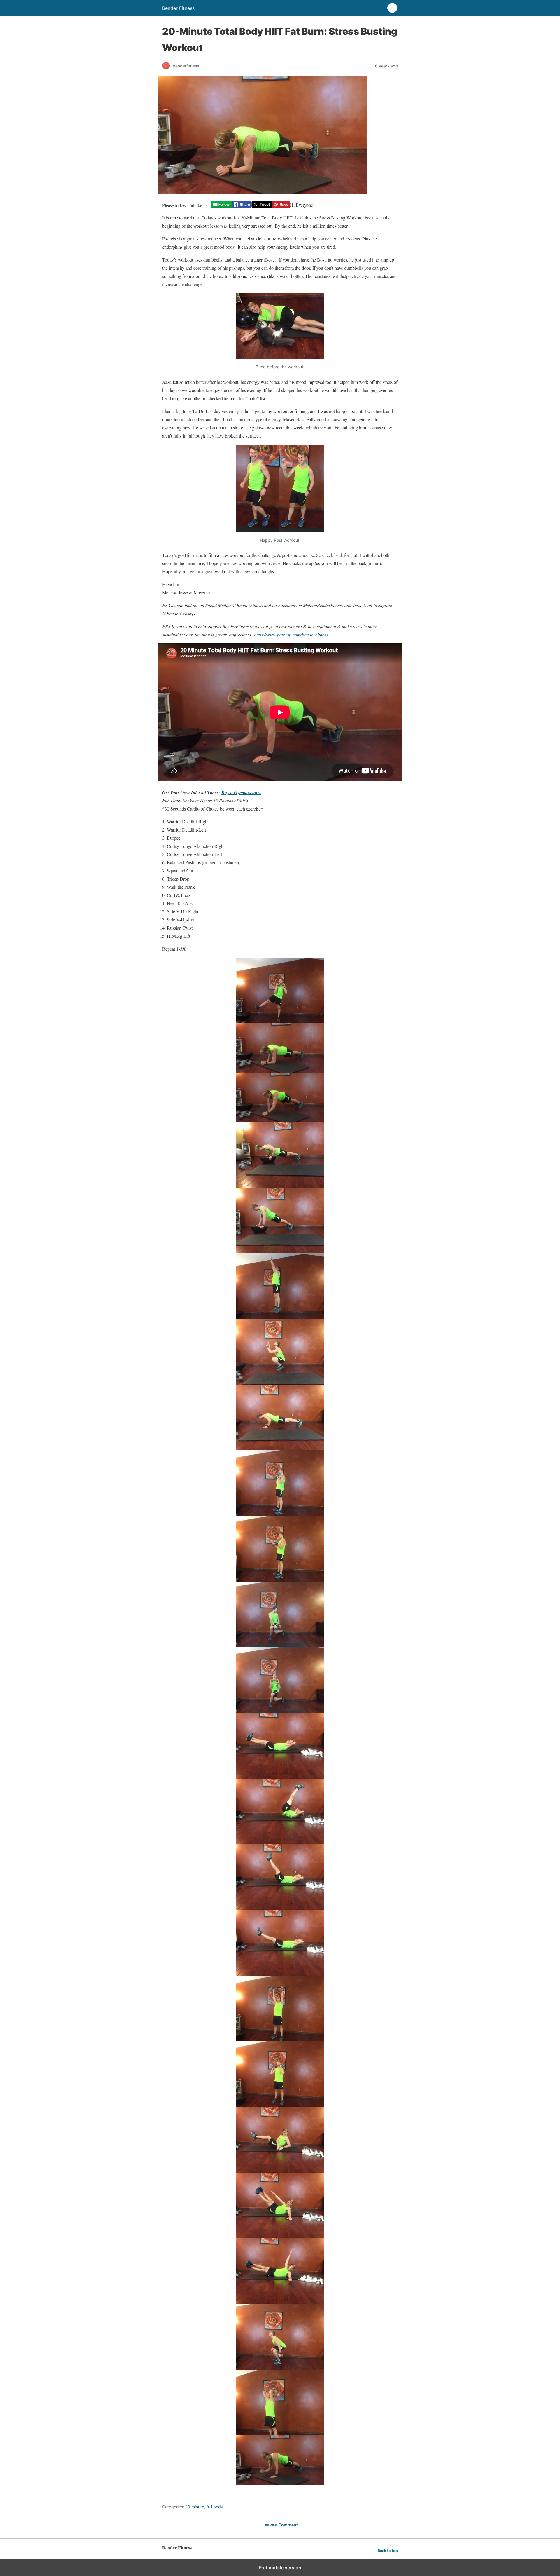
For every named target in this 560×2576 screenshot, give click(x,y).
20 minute (195, 2507)
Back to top (388, 2551)
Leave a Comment (280, 2525)
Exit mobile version (280, 2568)
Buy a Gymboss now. (241, 792)
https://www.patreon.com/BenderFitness (291, 634)
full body (215, 2507)
